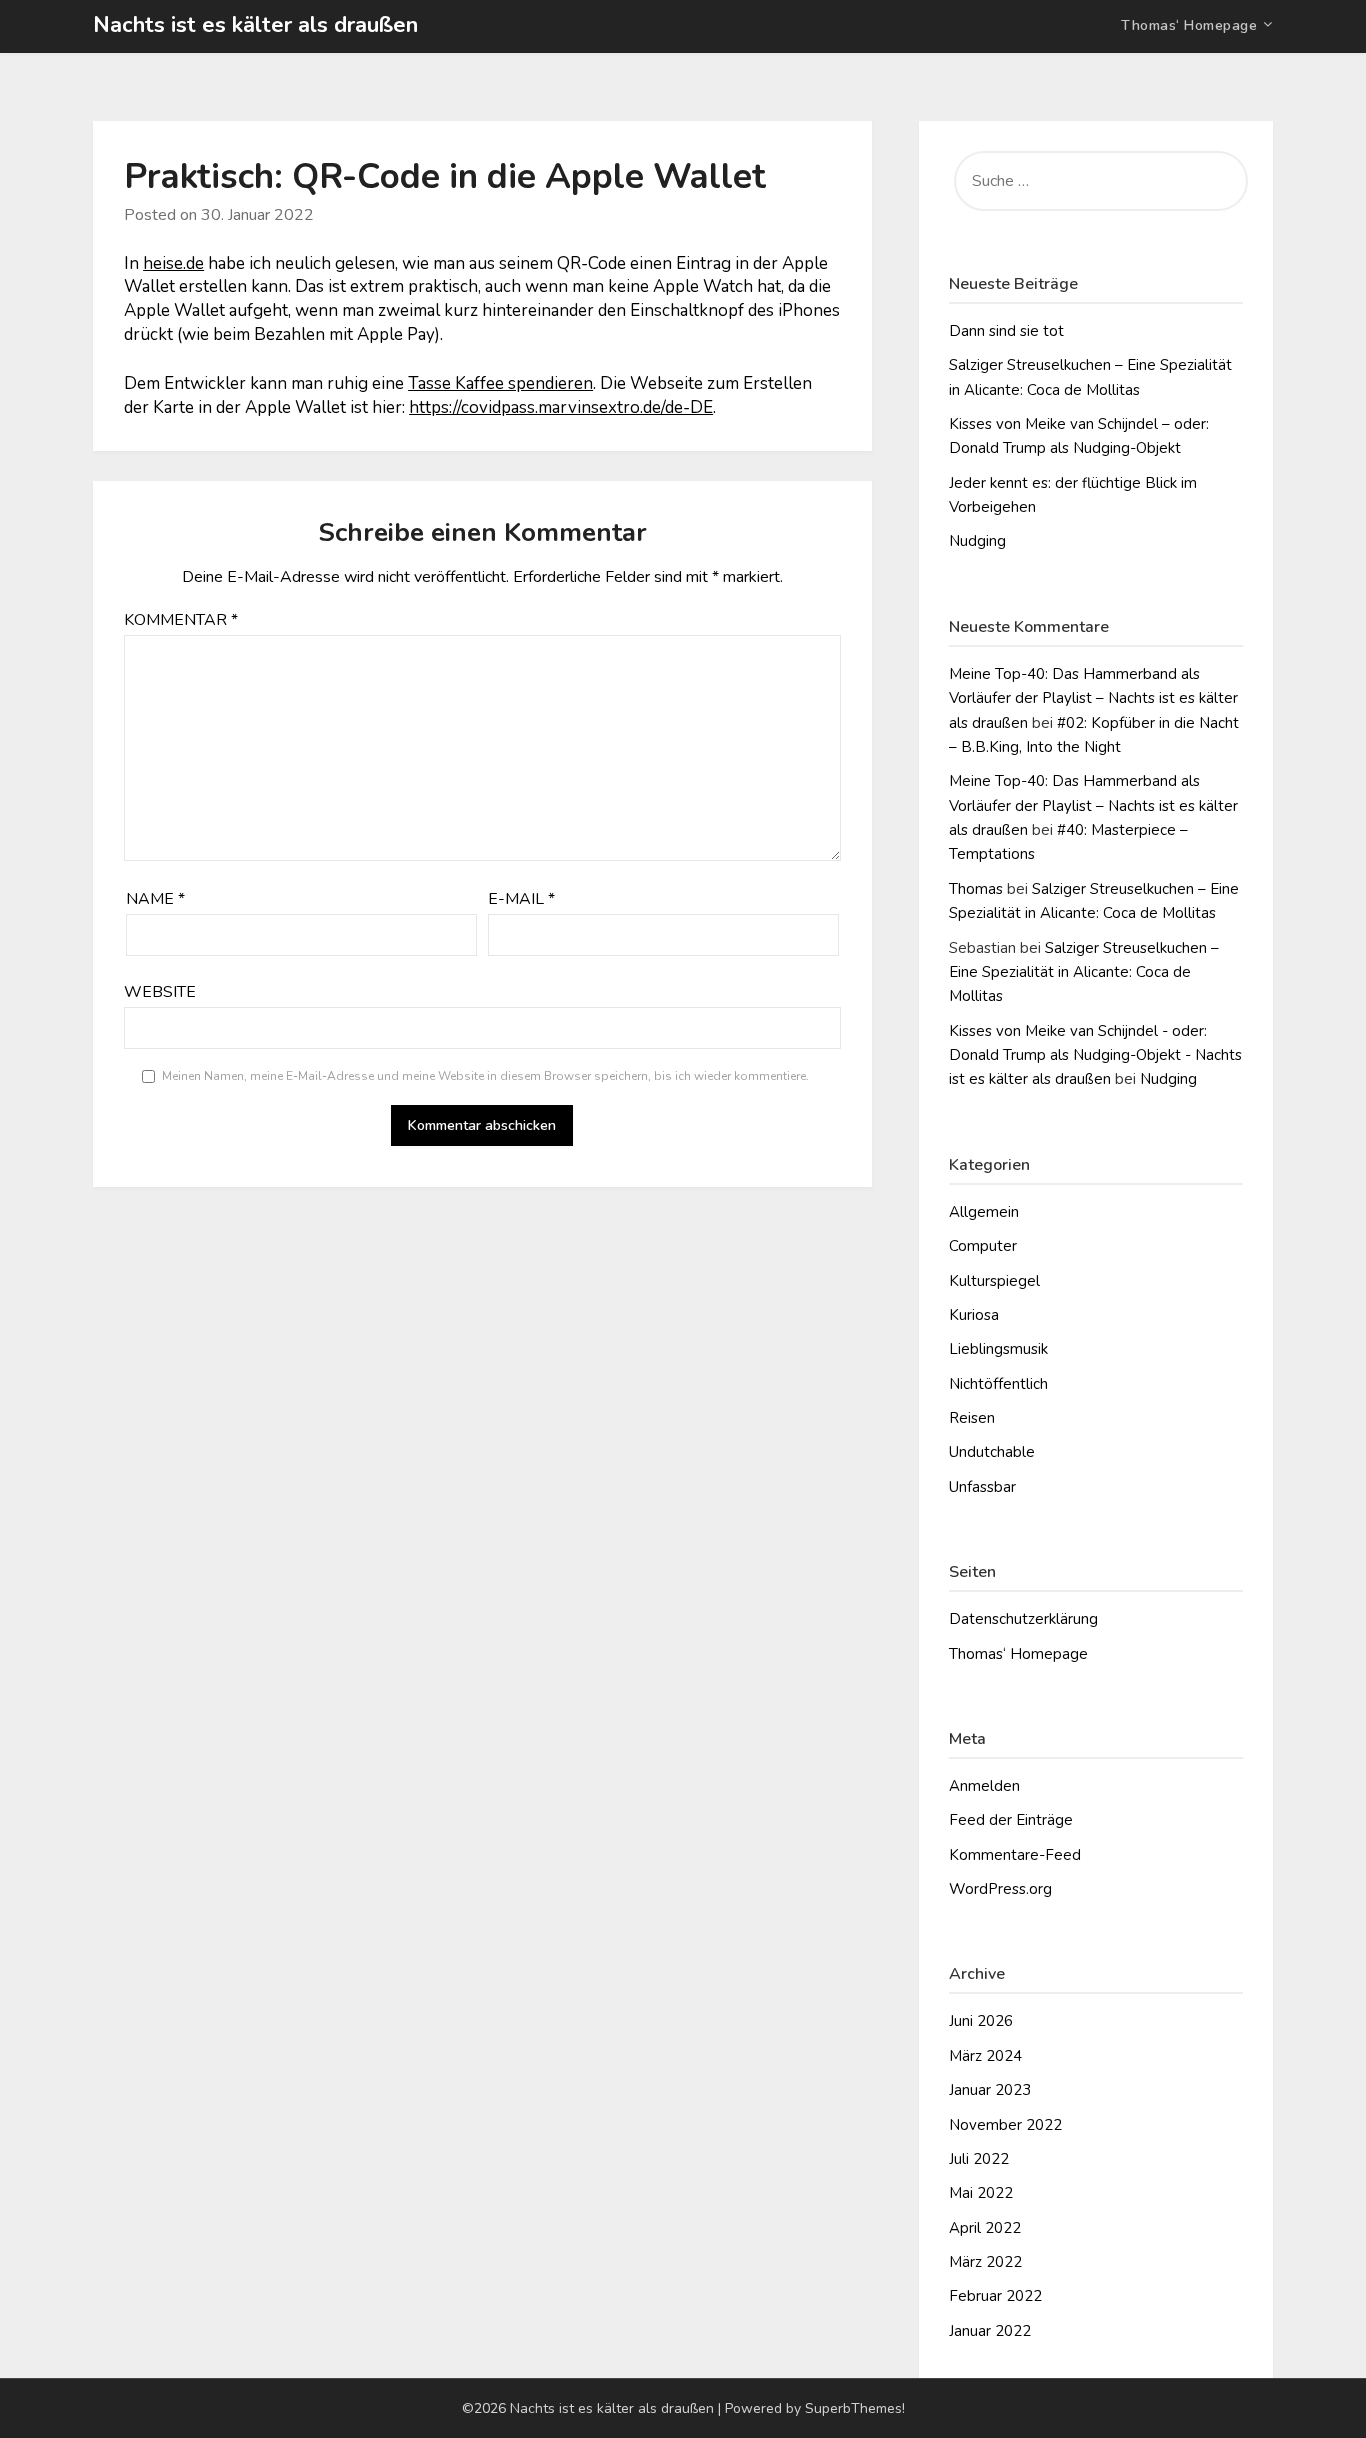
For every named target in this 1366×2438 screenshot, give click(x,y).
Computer (983, 1246)
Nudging (977, 541)
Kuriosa (974, 1315)
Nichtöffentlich (998, 1384)
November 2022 (1005, 2125)
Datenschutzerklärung (1023, 1619)
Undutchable (992, 1452)
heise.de (173, 263)
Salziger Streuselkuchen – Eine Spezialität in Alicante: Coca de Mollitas (1084, 972)
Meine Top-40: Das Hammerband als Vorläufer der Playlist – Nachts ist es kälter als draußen (1093, 698)
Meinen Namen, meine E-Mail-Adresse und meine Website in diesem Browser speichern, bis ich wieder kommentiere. (485, 1076)
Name (155, 899)
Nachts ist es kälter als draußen (255, 25)
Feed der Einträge (1011, 1820)
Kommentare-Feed (1015, 1855)
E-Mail (521, 899)
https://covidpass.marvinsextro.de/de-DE (561, 407)
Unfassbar (982, 1487)
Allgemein (984, 1212)
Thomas (976, 889)
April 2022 (985, 2228)
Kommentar (181, 620)
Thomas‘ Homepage (1189, 25)
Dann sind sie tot (1006, 331)
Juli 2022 (979, 2159)
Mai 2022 (981, 2193)
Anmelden (984, 1786)
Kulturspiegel (994, 1281)
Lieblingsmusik (998, 1349)
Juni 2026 (981, 2021)
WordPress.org (1000, 1889)
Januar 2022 (990, 2331)
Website (160, 992)
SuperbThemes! (855, 2408)
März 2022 (985, 2262)
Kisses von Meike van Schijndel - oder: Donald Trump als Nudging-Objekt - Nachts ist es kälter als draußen (1095, 1055)
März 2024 (985, 2056)
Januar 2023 (990, 2090)
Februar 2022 (995, 2296)
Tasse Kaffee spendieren (500, 383)
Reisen (972, 1418)
